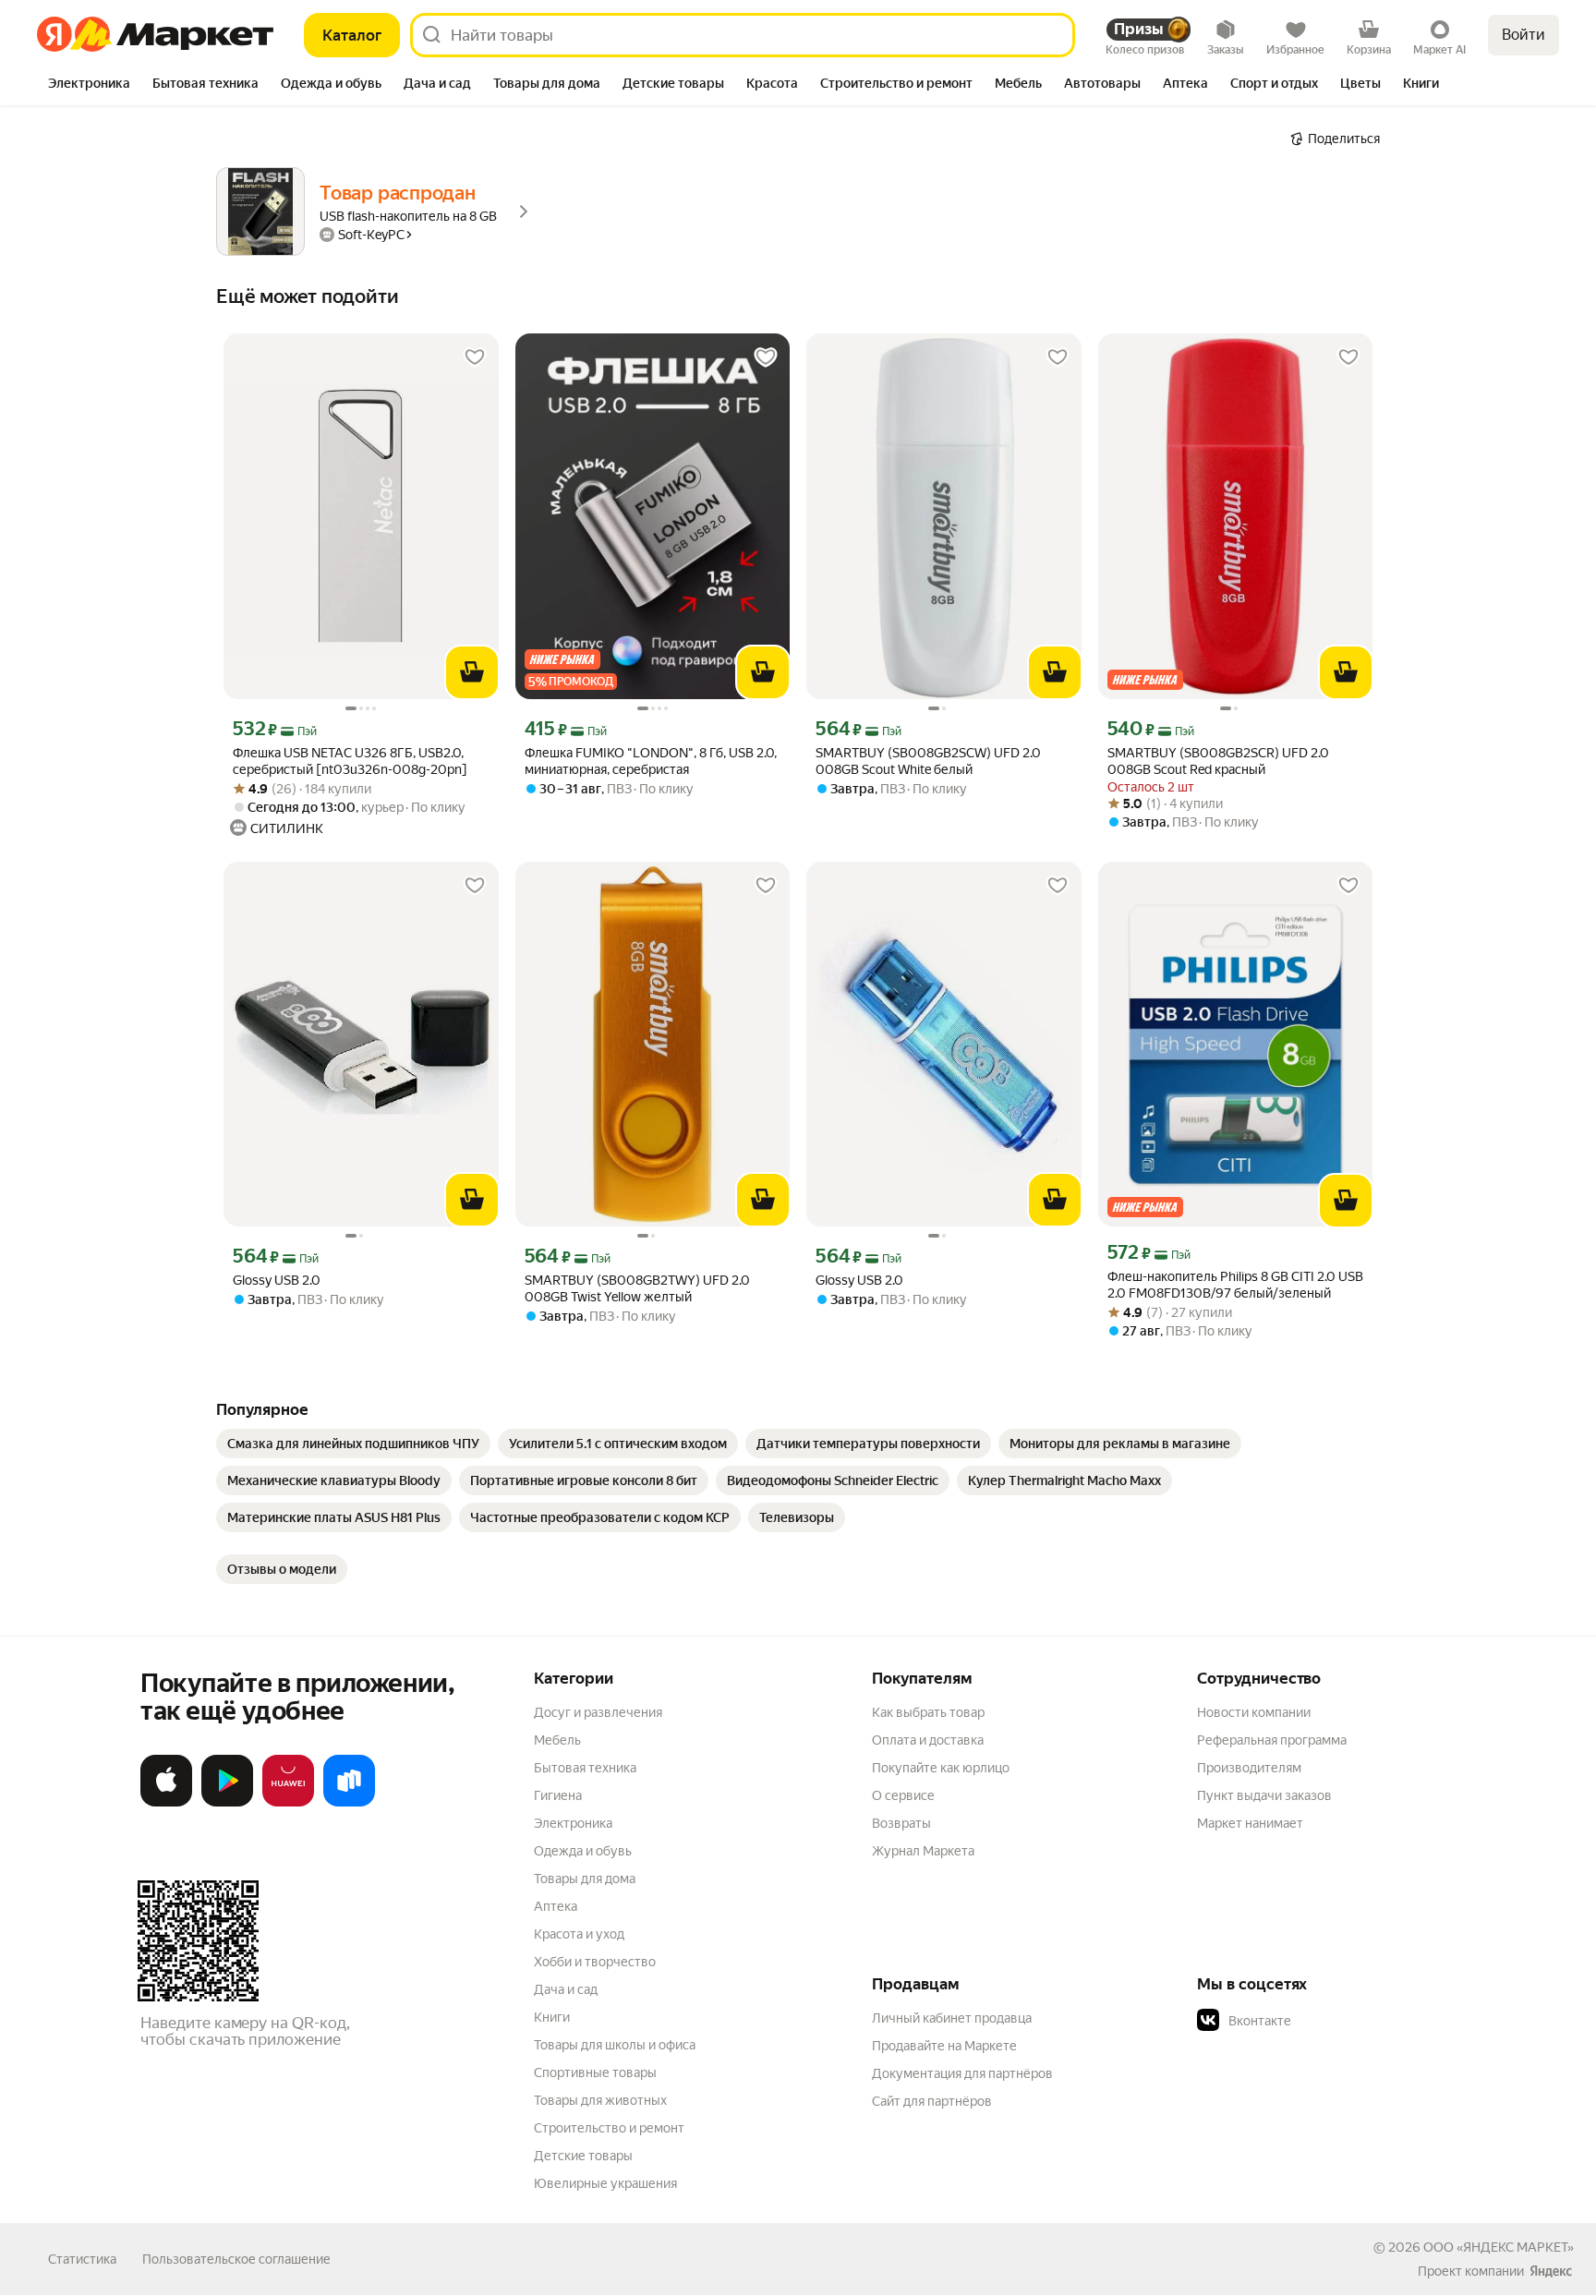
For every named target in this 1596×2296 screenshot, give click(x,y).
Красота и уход (579, 1934)
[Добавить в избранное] (475, 357)
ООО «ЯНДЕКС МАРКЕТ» (1499, 2247)
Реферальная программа (1272, 1740)
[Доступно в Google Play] (227, 1803)
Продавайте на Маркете (944, 2046)
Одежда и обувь (583, 1851)
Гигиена (558, 1795)
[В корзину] (472, 672)
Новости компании (1254, 1712)
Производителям (1249, 1768)
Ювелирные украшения (605, 2183)
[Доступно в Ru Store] (349, 1803)
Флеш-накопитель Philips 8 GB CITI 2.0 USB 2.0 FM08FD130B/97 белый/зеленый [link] (1235, 1285)
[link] (353, 1444)
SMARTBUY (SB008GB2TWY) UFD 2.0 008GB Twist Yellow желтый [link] (637, 1288)
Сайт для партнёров (932, 2101)
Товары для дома (585, 1879)
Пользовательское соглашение (236, 2259)
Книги (552, 2017)
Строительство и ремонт (609, 2128)
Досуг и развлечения (598, 1712)
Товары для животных (600, 2100)
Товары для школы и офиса (615, 2045)
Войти (1523, 35)
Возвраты (901, 1823)
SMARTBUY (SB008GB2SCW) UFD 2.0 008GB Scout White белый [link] (928, 761)
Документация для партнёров (962, 2073)
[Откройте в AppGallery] (288, 1803)
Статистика (82, 2259)
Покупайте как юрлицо (941, 1768)
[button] (1326, 2021)
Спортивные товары (595, 2072)
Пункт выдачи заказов (1264, 1795)
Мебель (557, 1740)
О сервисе (903, 1795)
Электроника (573, 1823)
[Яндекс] (1551, 2271)
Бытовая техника (585, 1768)
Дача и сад (566, 1989)
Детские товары (583, 2156)
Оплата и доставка (928, 1740)
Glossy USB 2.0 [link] (277, 1280)
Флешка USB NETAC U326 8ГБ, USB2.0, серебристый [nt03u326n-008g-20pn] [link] (350, 761)
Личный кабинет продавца (952, 2018)
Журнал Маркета (923, 1851)
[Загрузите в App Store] (166, 1803)
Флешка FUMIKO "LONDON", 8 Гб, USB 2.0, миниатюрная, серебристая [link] (651, 761)
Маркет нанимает (1250, 1823)
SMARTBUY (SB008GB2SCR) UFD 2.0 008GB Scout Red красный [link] (1218, 761)
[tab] (89, 85)
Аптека (556, 1906)
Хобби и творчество (595, 1962)
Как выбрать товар (928, 1712)
